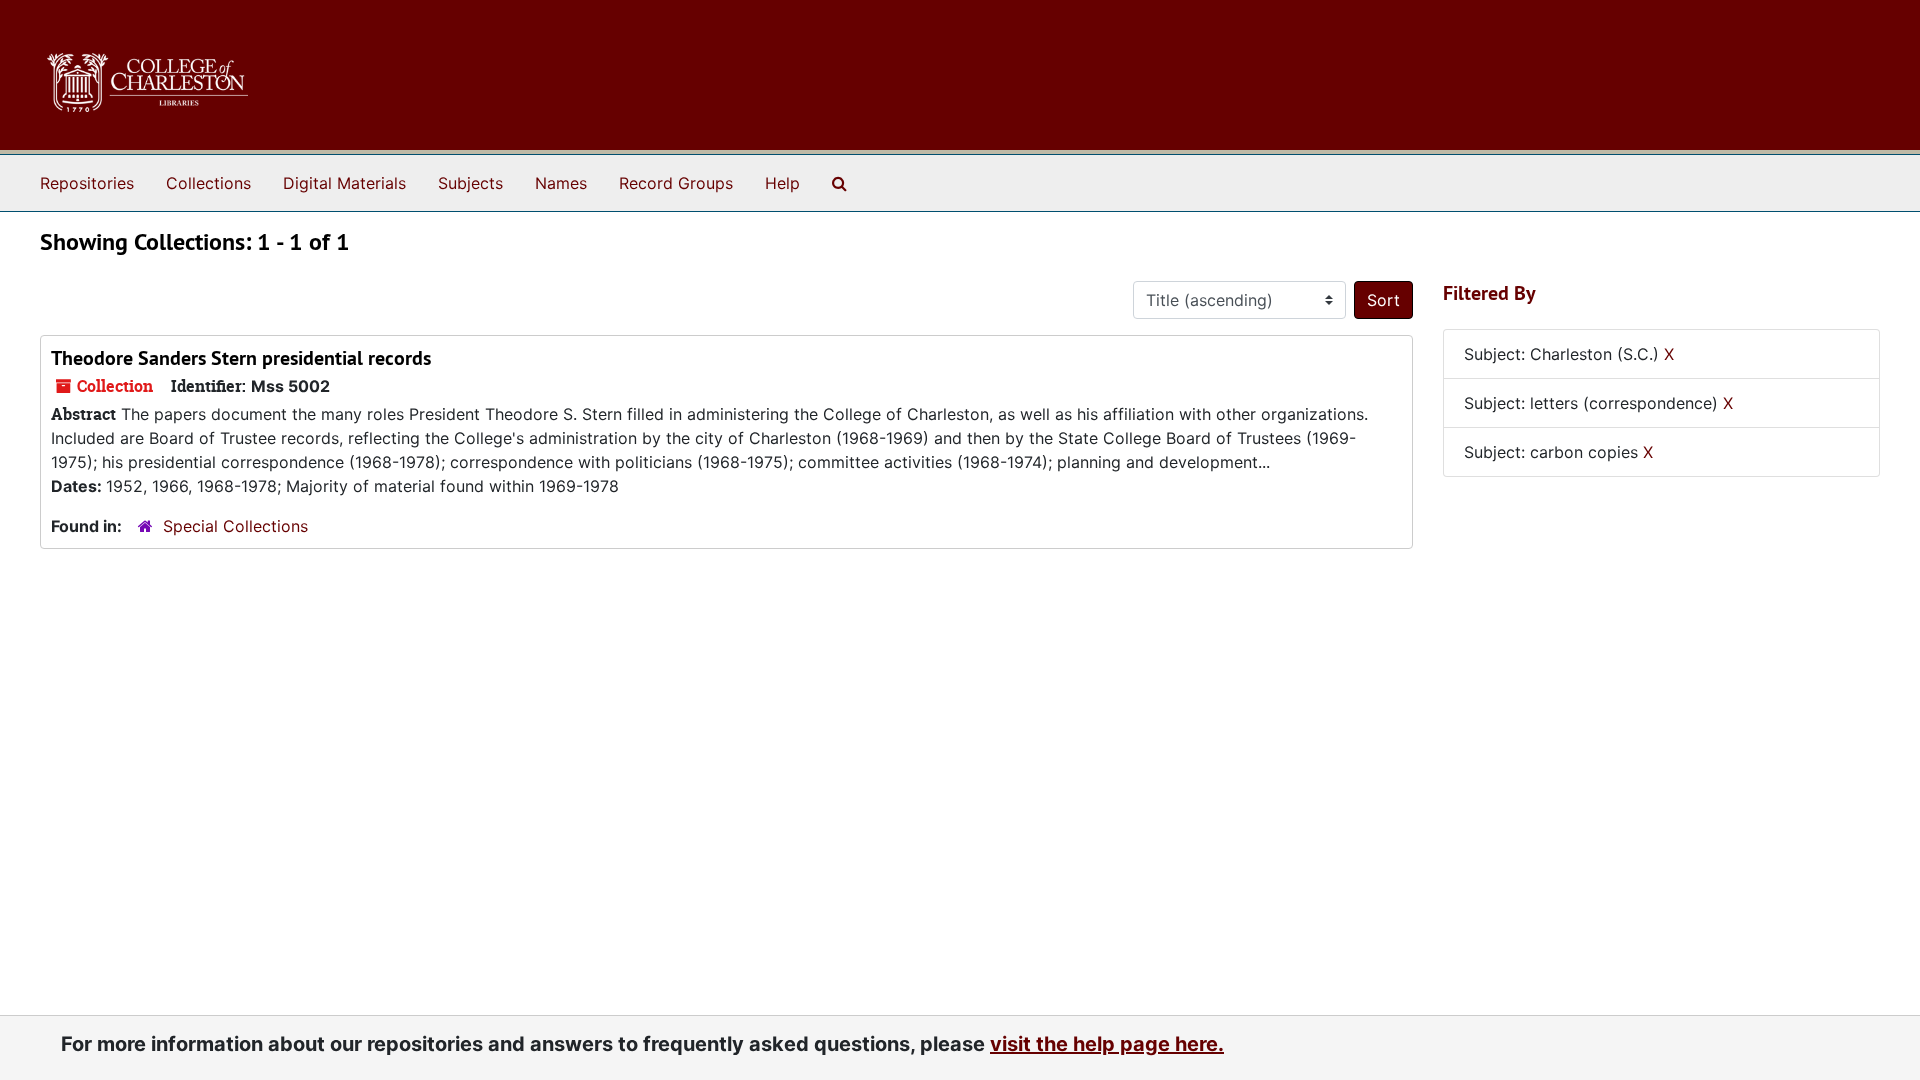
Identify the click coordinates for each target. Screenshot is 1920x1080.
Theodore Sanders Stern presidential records (241, 358)
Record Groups (676, 183)
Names (561, 183)
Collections (208, 183)
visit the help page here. (1107, 1044)
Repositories (87, 183)
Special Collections (235, 526)
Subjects (470, 183)
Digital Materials (344, 183)
